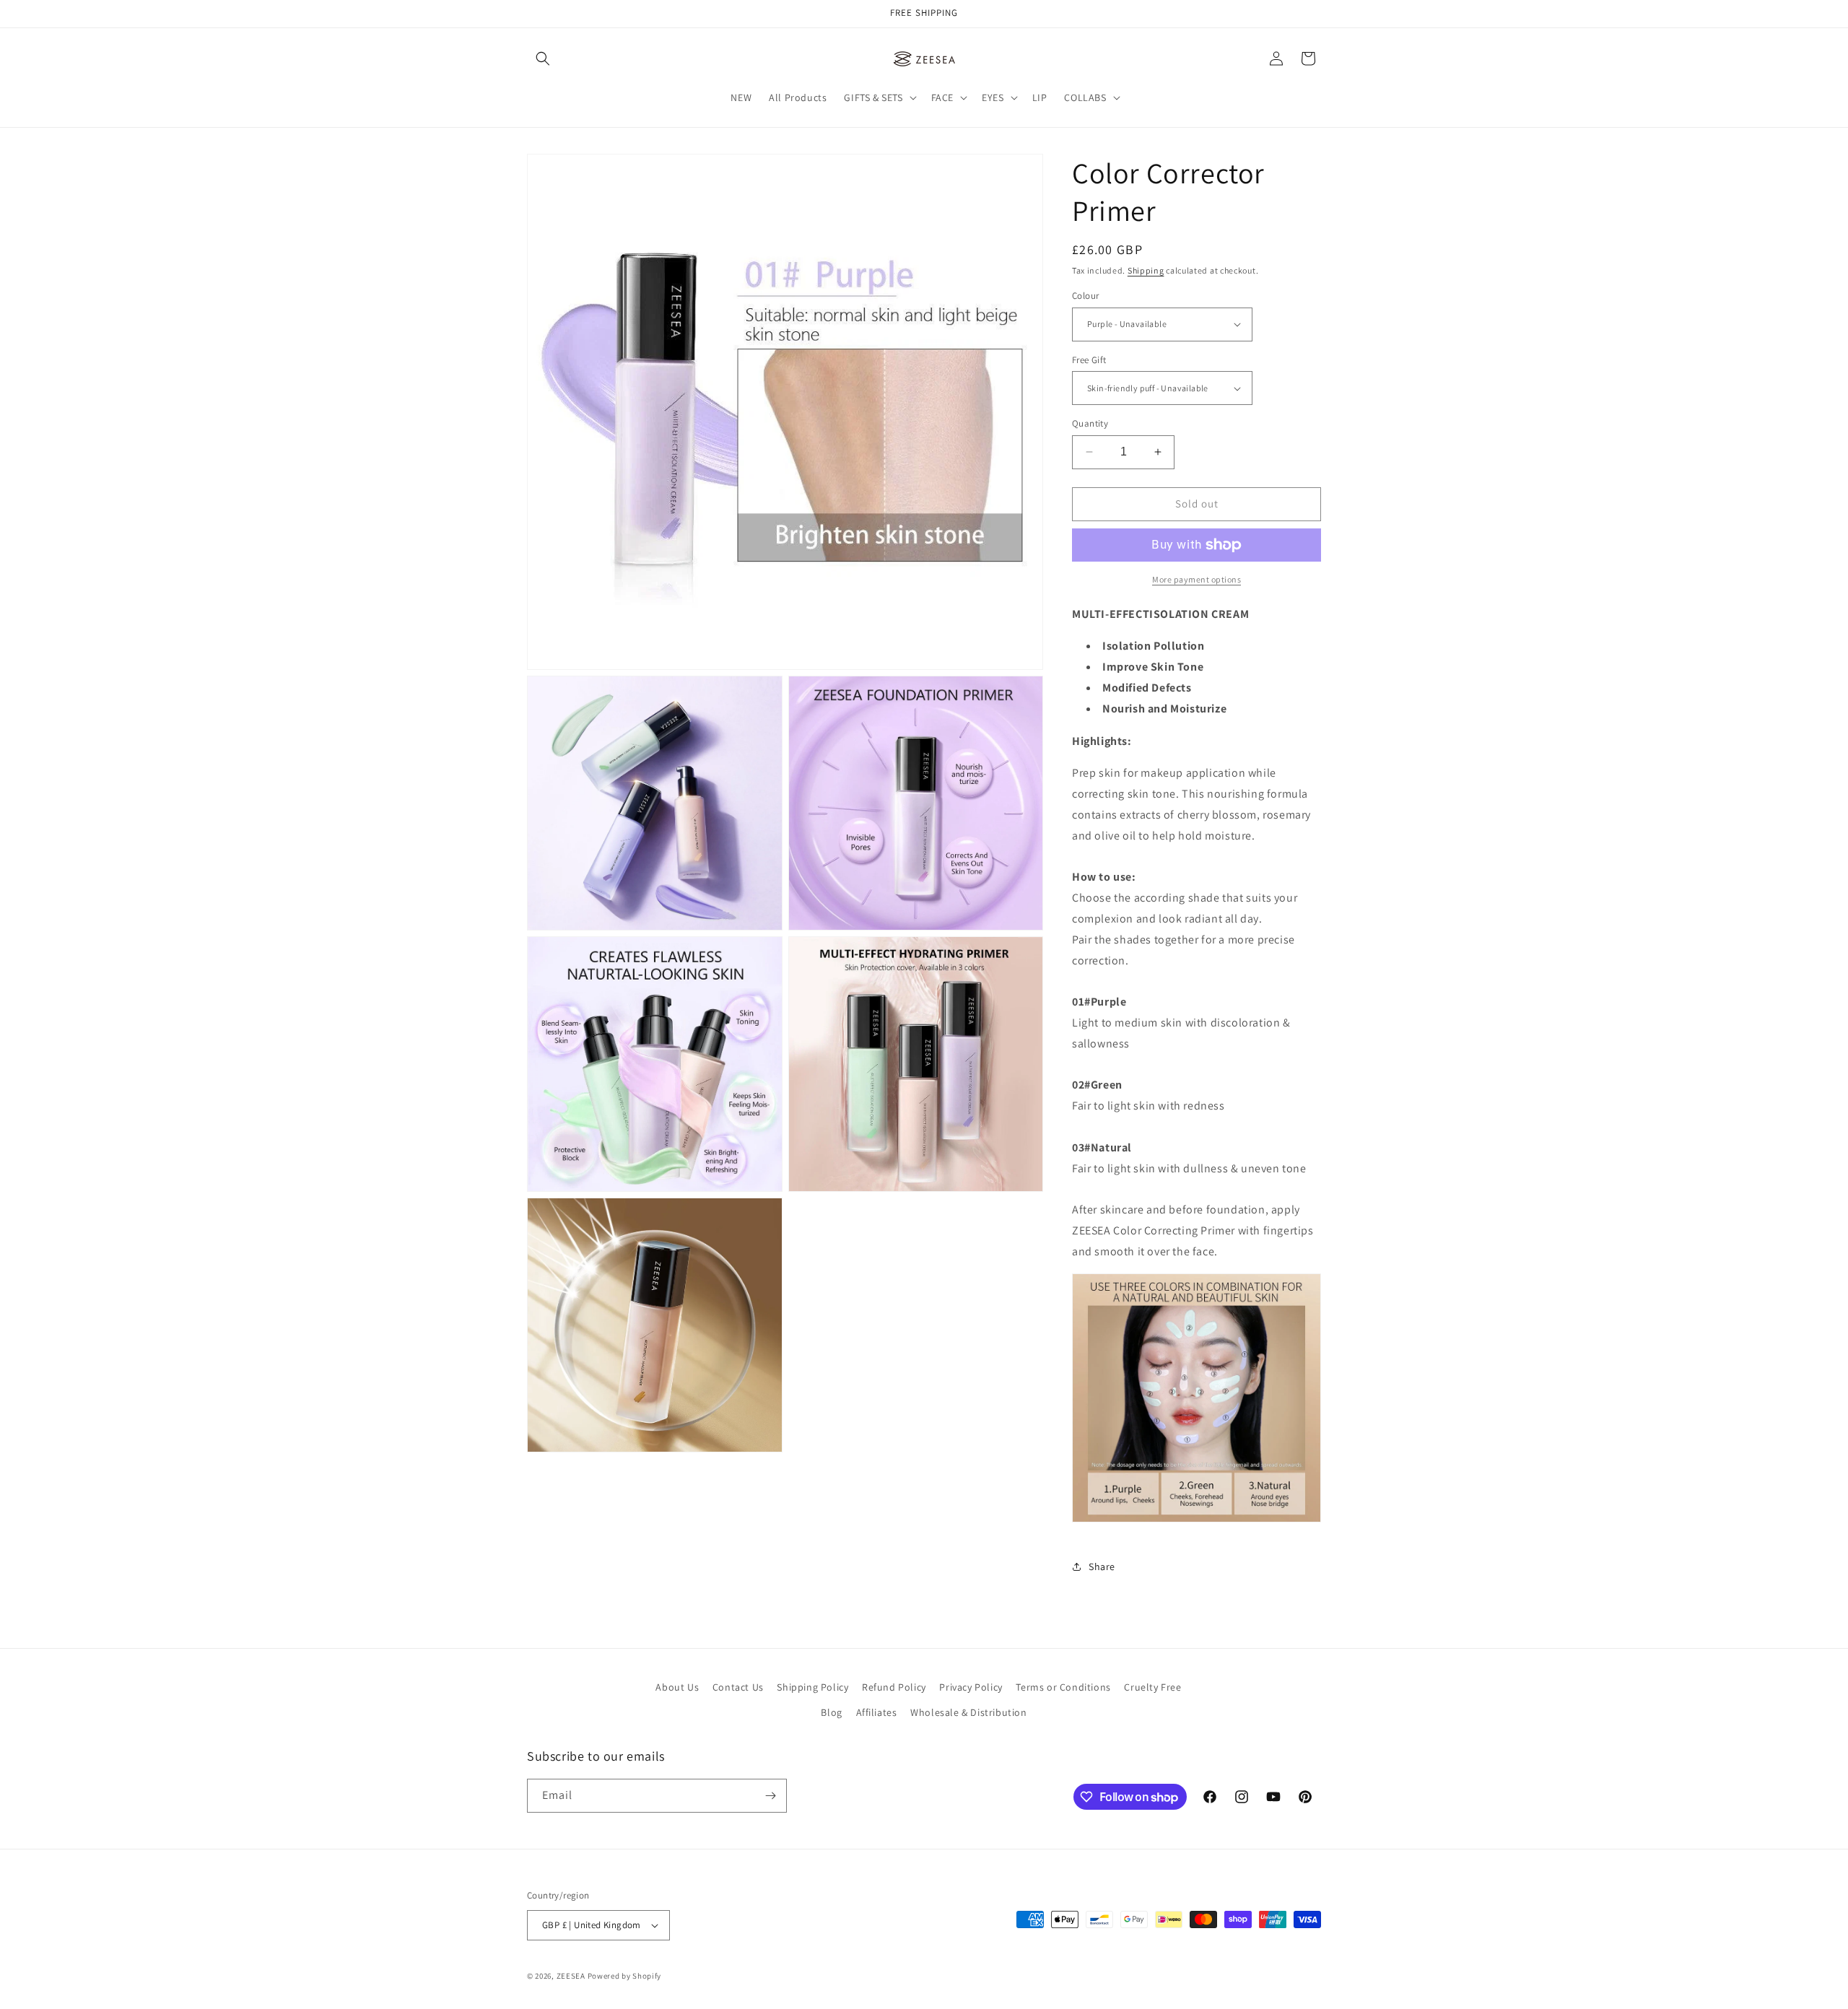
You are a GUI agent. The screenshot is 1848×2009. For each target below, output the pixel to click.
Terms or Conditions (1063, 1687)
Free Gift (1089, 360)
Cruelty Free (1152, 1687)
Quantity (1090, 423)
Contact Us (738, 1687)
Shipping (1146, 270)
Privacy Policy (971, 1687)
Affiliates (877, 1713)
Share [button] (1102, 1566)
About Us (677, 1687)
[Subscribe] (770, 1796)
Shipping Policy (812, 1687)
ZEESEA (571, 1976)
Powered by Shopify (625, 1976)
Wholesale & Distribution (968, 1713)
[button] (543, 58)
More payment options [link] (1197, 579)
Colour (1085, 296)
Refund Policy (894, 1687)
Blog (831, 1713)
